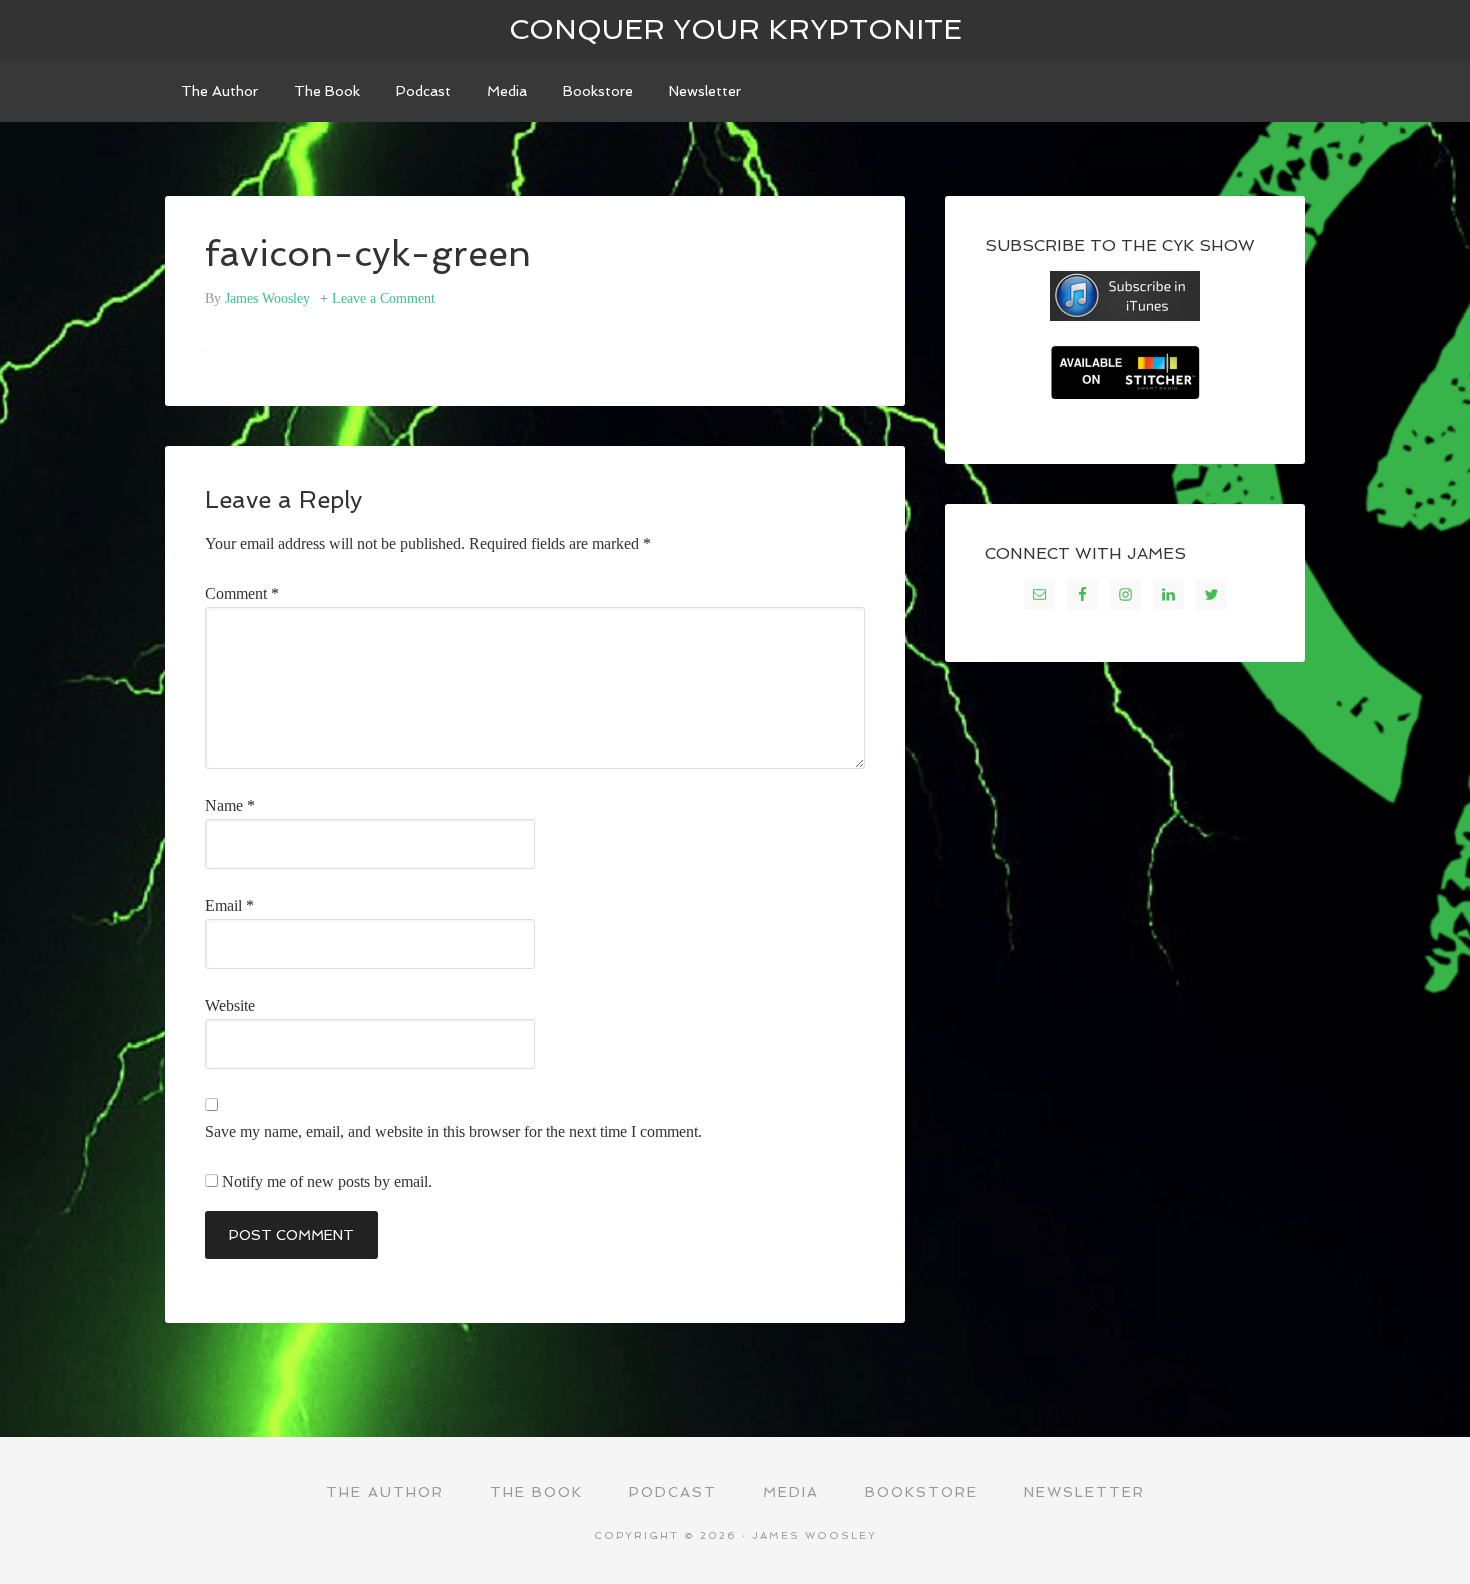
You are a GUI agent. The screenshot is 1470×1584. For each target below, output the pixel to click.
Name (230, 805)
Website (230, 1005)
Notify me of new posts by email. (327, 1181)
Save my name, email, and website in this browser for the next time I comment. (453, 1131)
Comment (242, 593)
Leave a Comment (383, 298)
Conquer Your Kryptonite (735, 29)
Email (229, 905)
